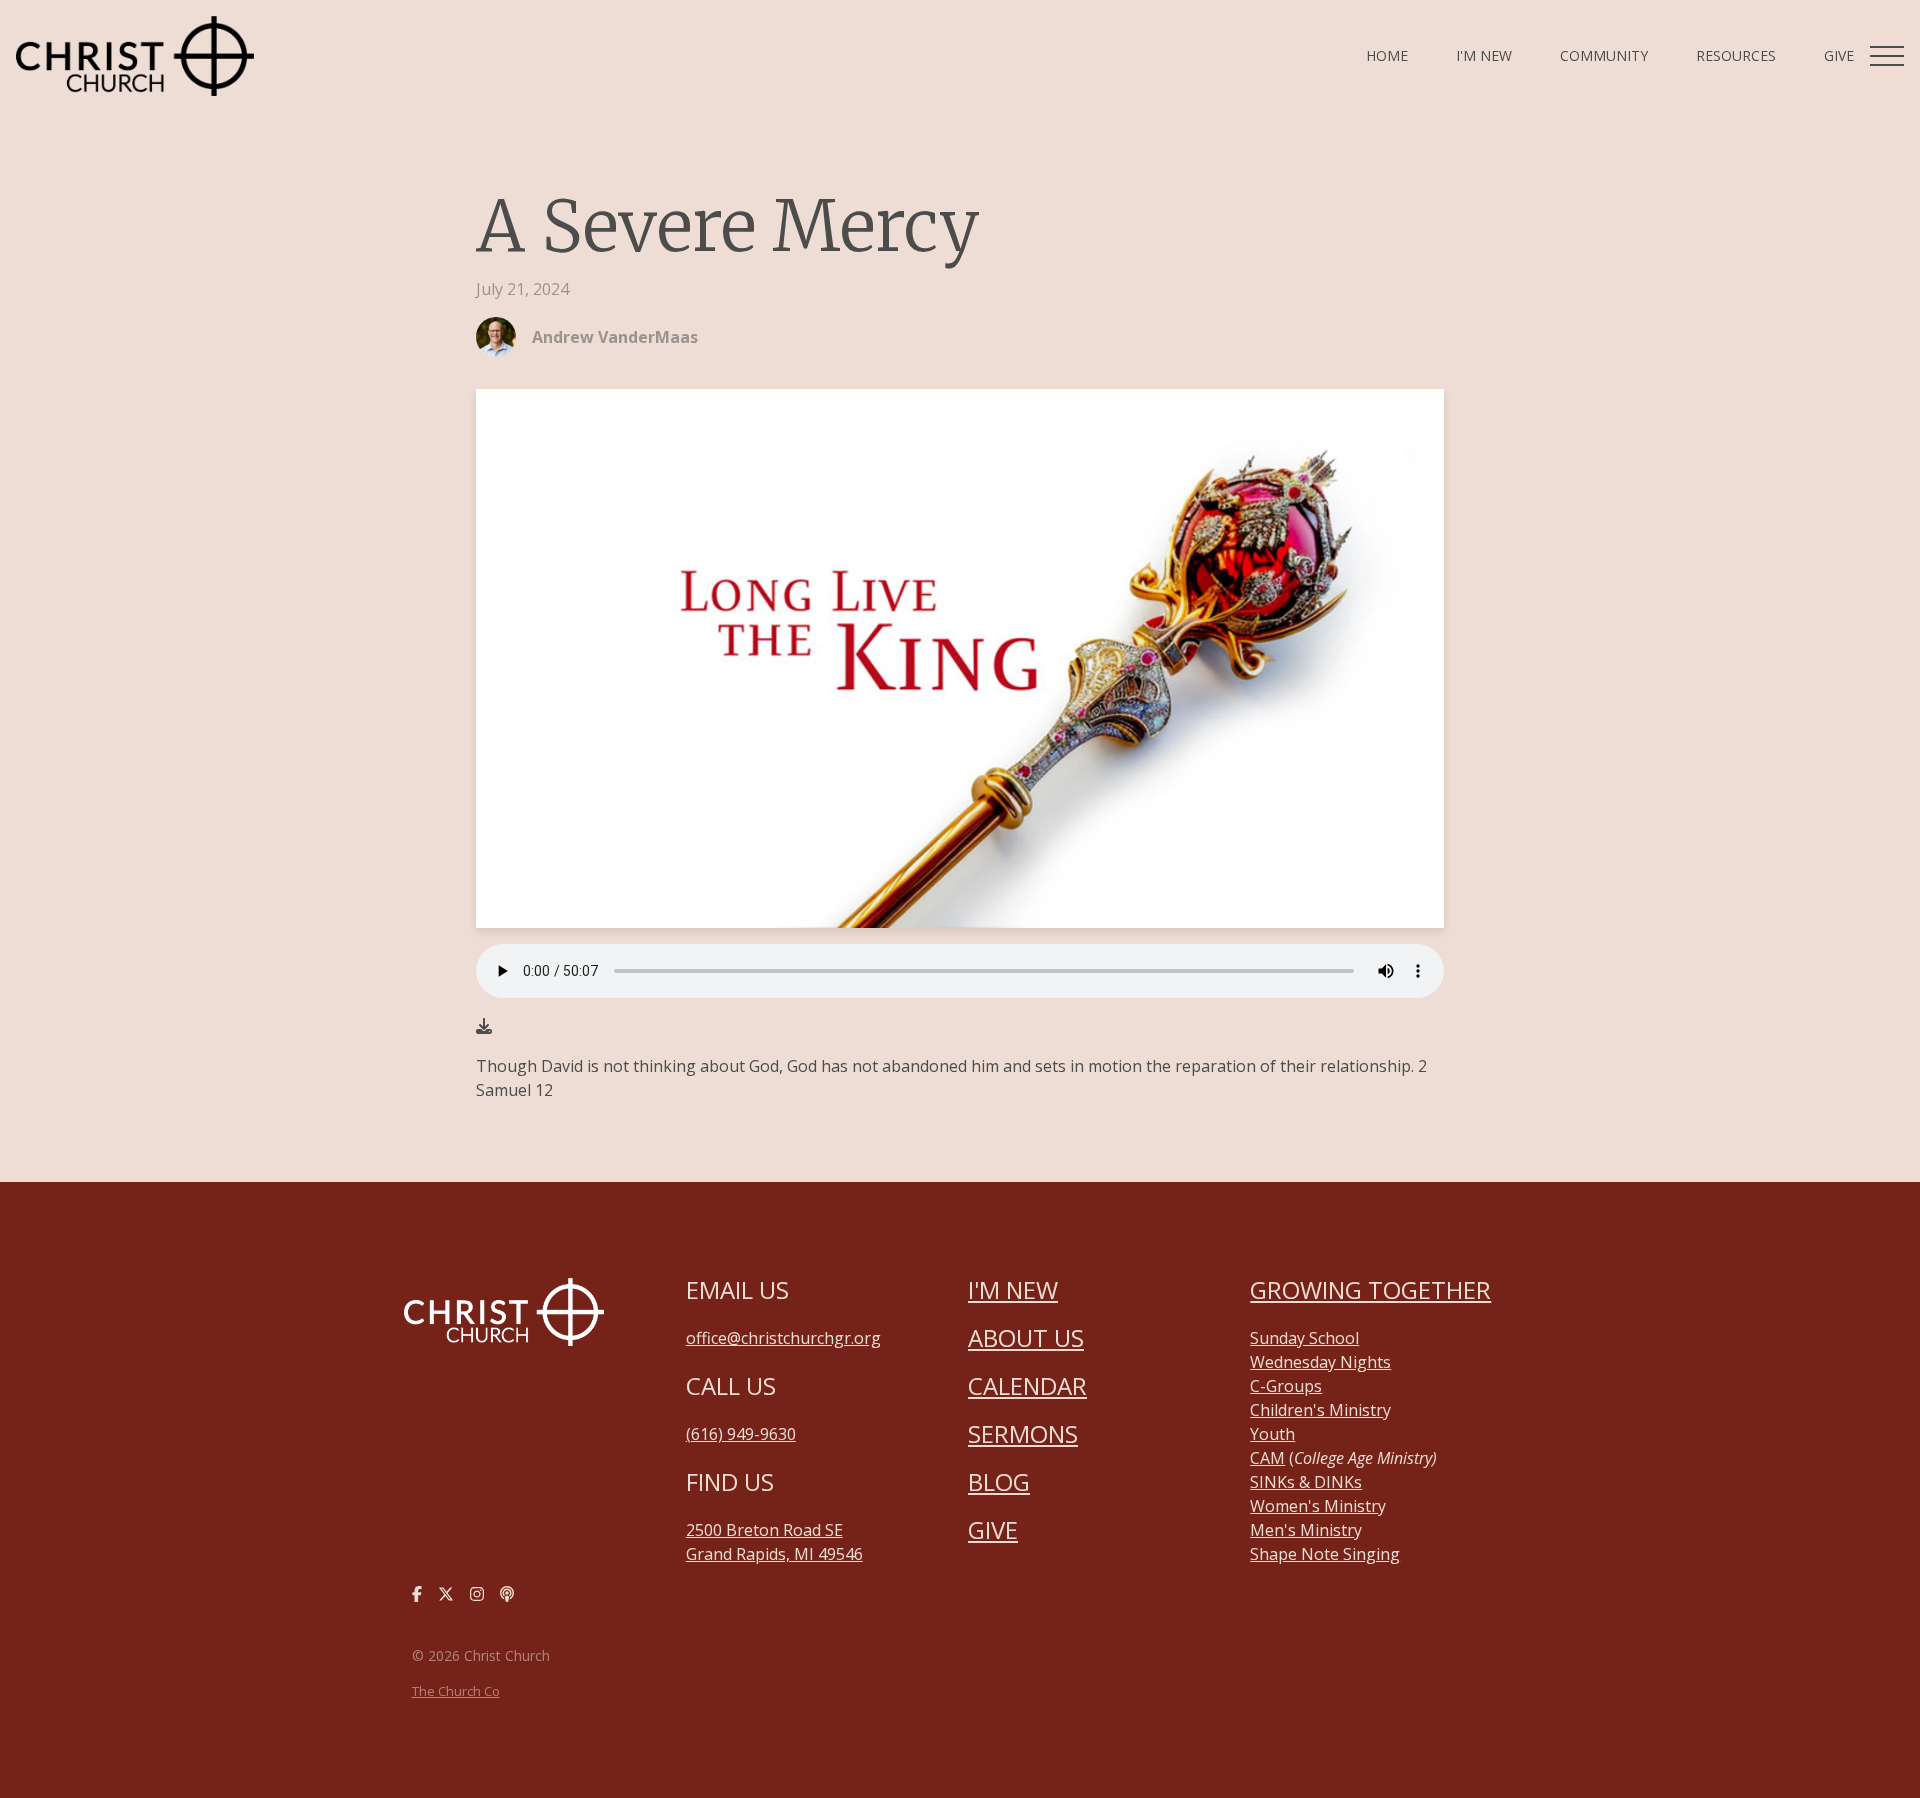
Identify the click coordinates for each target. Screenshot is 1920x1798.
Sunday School (1304, 1338)
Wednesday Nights (1320, 1362)
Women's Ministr (1314, 1506)
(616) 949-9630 (741, 1434)
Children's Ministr (1316, 1410)
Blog (999, 1481)
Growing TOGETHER (1370, 1289)
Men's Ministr (1302, 1530)
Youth (1272, 1434)
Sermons (1023, 1433)
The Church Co (456, 1691)
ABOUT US (1026, 1337)
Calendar (1027, 1385)
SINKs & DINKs (1306, 1482)
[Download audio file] (484, 1026)
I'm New (1013, 1289)
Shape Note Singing (1325, 1554)
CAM (1267, 1458)
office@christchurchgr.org (783, 1338)
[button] (1887, 56)
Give (993, 1529)
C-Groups (1286, 1386)
